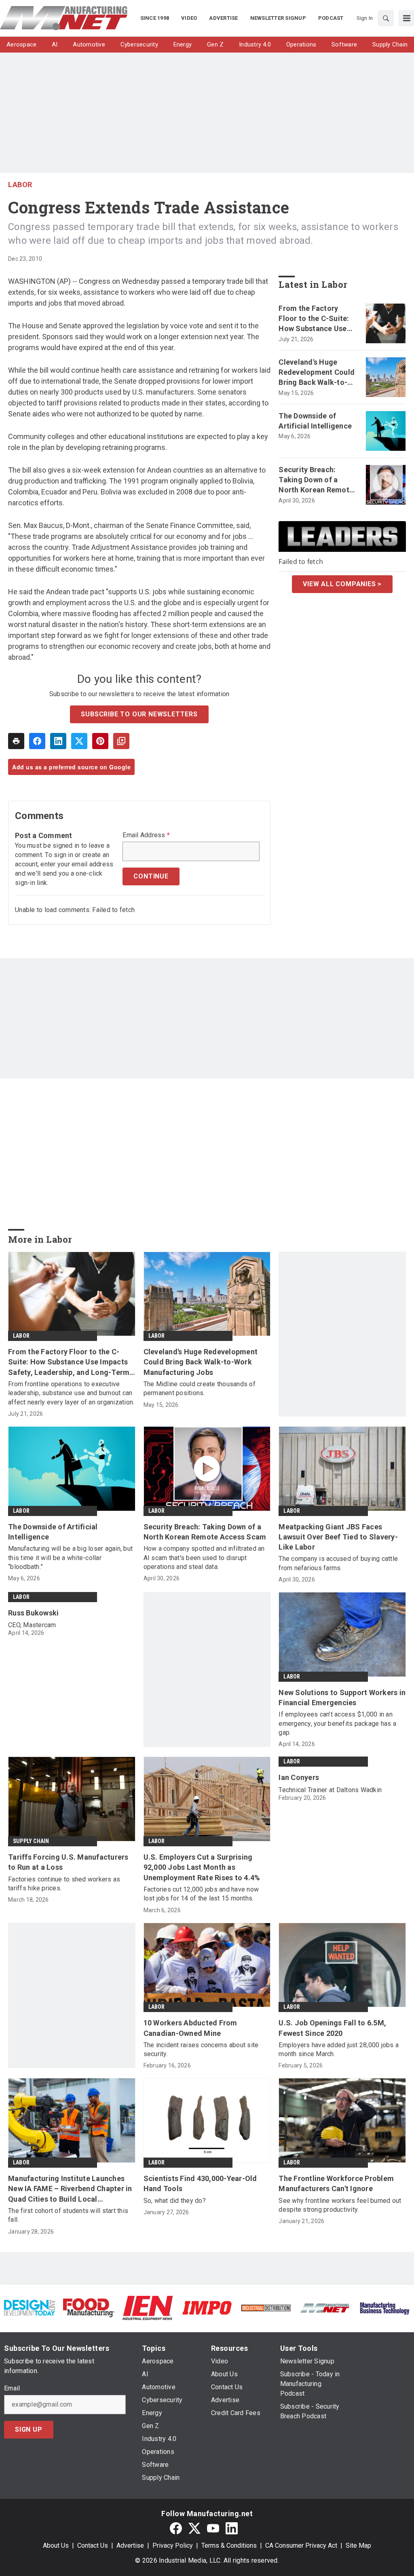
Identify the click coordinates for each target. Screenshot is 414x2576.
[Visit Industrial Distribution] (266, 2308)
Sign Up (29, 2429)
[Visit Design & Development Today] (30, 2307)
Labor (20, 185)
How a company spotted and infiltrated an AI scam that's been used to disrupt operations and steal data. (204, 1558)
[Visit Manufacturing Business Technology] (384, 2307)
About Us (56, 2545)
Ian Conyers (299, 1777)
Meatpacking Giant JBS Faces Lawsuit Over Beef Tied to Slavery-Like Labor (338, 1537)
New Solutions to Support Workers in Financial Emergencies (342, 1698)
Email (12, 2388)
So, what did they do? (175, 2201)
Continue (151, 876)
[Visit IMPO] (207, 2307)
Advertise (130, 2545)
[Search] (386, 18)
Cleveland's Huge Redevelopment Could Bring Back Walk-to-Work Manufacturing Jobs (317, 373)
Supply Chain (31, 1841)
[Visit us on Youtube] (213, 2528)
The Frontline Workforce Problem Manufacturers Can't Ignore (336, 2183)
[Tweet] (79, 741)
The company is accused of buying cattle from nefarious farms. (338, 1563)
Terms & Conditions (229, 2545)
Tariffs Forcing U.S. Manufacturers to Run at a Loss (68, 1862)
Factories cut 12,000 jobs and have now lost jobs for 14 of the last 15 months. (201, 1894)
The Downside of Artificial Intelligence (315, 421)
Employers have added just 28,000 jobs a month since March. (339, 2049)
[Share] (37, 741)
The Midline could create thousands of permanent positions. (200, 1388)
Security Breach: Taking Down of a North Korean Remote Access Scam (316, 480)
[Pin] (100, 741)
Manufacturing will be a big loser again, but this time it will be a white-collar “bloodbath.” (70, 1558)
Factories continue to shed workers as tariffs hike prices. (64, 1884)
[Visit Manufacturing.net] (325, 2308)
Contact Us (93, 2545)
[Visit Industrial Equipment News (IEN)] (148, 2307)
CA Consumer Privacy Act (301, 2545)
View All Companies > (342, 584)
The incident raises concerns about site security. (201, 2049)
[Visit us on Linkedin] (232, 2528)
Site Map (358, 2545)
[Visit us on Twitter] (194, 2528)
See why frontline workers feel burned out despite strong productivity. (340, 2205)
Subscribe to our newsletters (139, 714)
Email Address (146, 835)
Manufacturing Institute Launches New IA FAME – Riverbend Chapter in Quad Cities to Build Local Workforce (70, 2189)
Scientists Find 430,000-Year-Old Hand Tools (200, 2183)
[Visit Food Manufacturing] (89, 2307)
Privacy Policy (173, 2545)
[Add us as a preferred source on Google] (121, 741)
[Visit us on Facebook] (176, 2528)
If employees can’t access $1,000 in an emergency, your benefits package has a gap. (337, 1723)
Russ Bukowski (33, 1613)
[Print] (16, 741)
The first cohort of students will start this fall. (68, 2215)
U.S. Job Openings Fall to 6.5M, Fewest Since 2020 (332, 2028)
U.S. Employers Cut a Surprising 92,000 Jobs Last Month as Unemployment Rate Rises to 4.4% (202, 1867)
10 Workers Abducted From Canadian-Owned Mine (190, 2028)
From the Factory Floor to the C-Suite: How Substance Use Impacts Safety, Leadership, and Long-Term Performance (317, 319)
